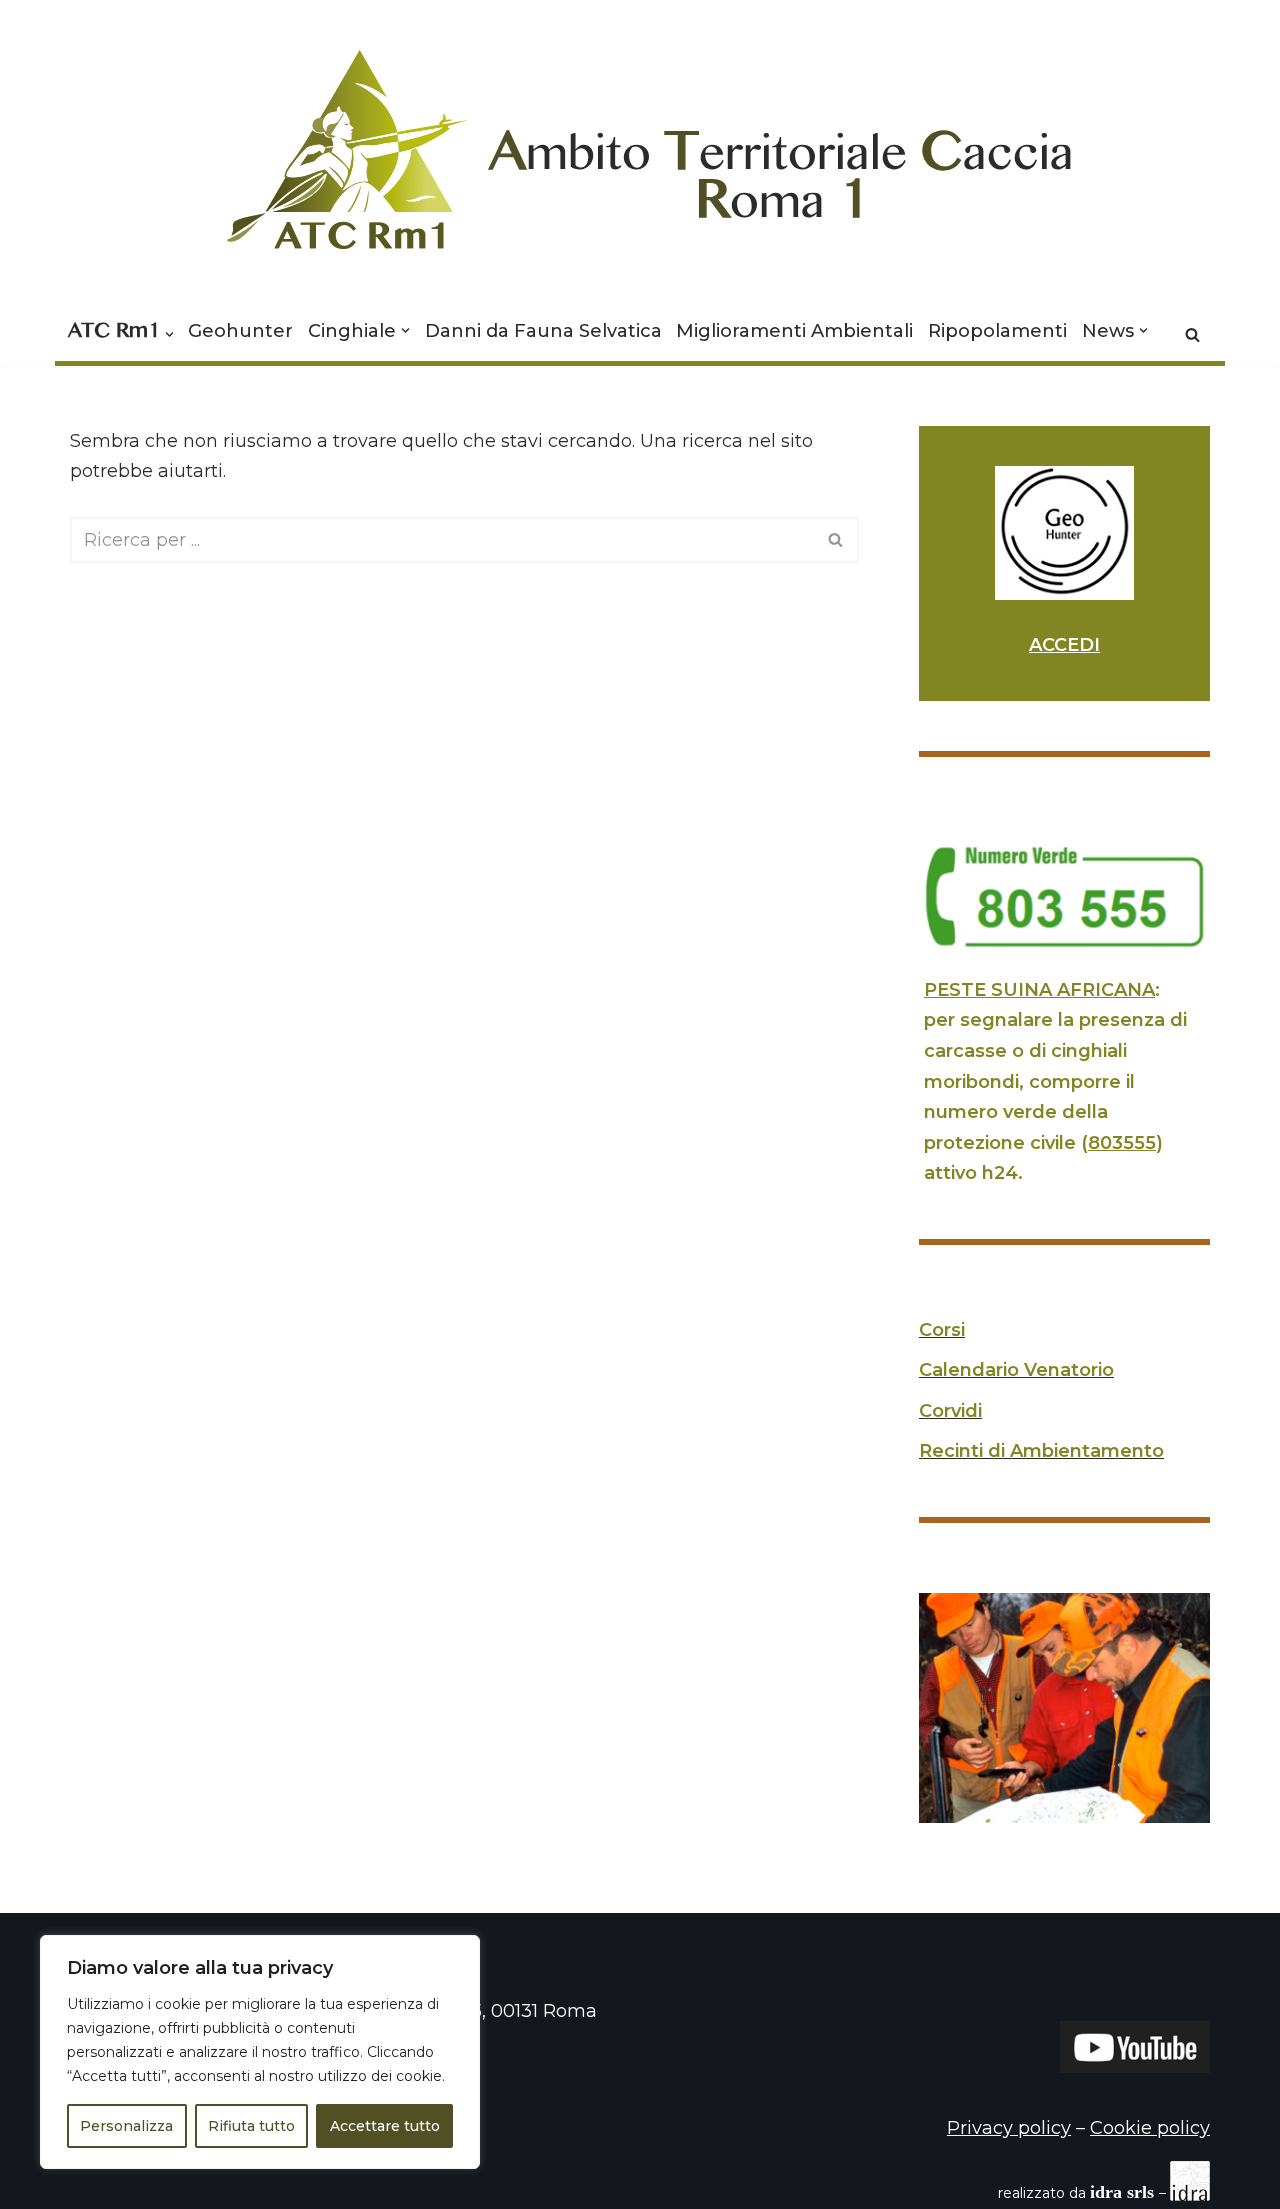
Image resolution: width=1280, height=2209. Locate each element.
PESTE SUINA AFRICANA (1039, 990)
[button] (169, 334)
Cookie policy (1150, 2128)
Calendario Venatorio (1016, 1370)
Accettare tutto (385, 2126)
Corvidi (950, 1411)
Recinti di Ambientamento (1041, 1451)
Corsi (942, 1330)
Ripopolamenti (997, 331)
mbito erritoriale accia (781, 163)
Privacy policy (1009, 2128)
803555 (1122, 1143)
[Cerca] (1192, 334)
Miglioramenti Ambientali (794, 331)
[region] (260, 2052)
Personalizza (126, 2126)
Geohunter (240, 331)
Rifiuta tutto (251, 2126)
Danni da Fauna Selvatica (543, 331)
